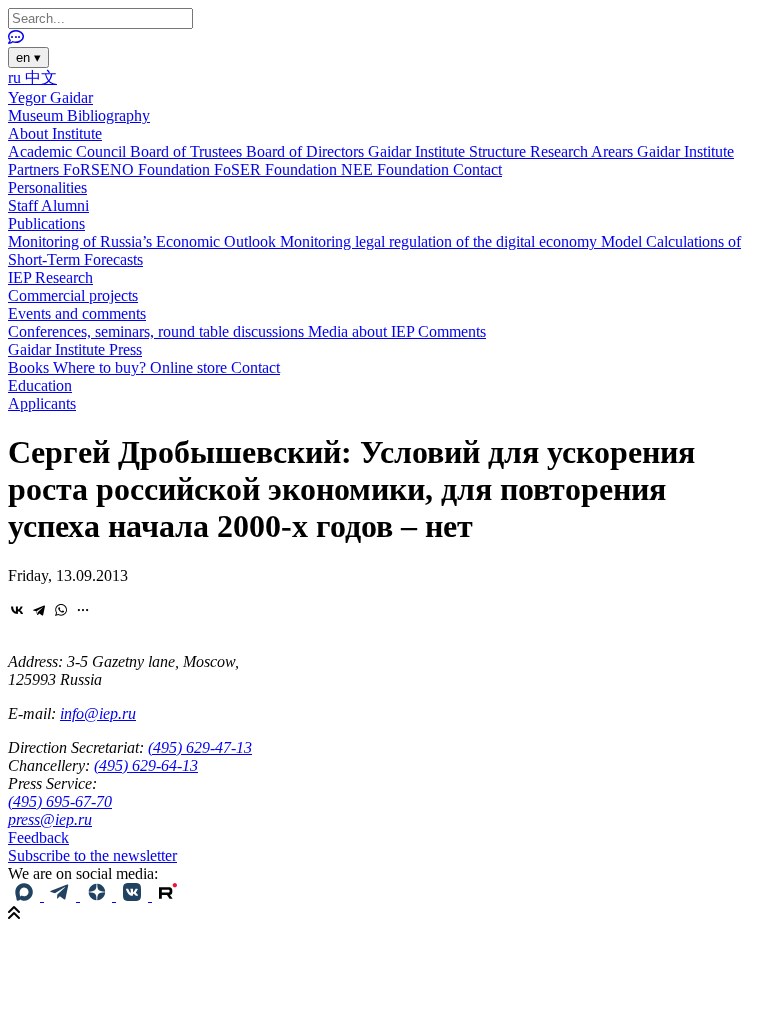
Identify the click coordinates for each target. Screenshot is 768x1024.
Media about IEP (363, 331)
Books (30, 367)
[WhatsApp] (61, 610)
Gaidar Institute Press (75, 349)
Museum (37, 115)
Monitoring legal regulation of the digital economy (440, 241)
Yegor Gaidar (50, 97)
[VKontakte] (17, 610)
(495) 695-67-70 (60, 801)
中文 (41, 77)
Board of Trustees (188, 151)
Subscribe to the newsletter (92, 855)
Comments (452, 331)
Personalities (47, 187)
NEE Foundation (397, 169)
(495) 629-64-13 (146, 765)
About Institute (55, 133)
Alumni (65, 205)
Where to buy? (101, 367)
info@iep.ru (98, 713)
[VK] (134, 895)
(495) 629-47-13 (200, 747)
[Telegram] (39, 610)
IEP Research (50, 277)
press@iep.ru (50, 819)
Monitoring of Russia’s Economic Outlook (144, 241)
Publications (46, 223)
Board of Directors (307, 151)
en (28, 57)
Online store (190, 367)
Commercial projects (73, 295)
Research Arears (583, 151)
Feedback (38, 837)
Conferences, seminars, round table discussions (158, 331)
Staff (24, 205)
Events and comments (77, 313)
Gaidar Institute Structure (449, 151)
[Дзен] (98, 895)
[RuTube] (168, 895)
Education (40, 385)
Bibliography (108, 115)
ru (16, 77)
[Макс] (26, 895)
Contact (477, 169)
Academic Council (69, 151)
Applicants (42, 403)
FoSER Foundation (277, 169)
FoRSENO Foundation (138, 169)
